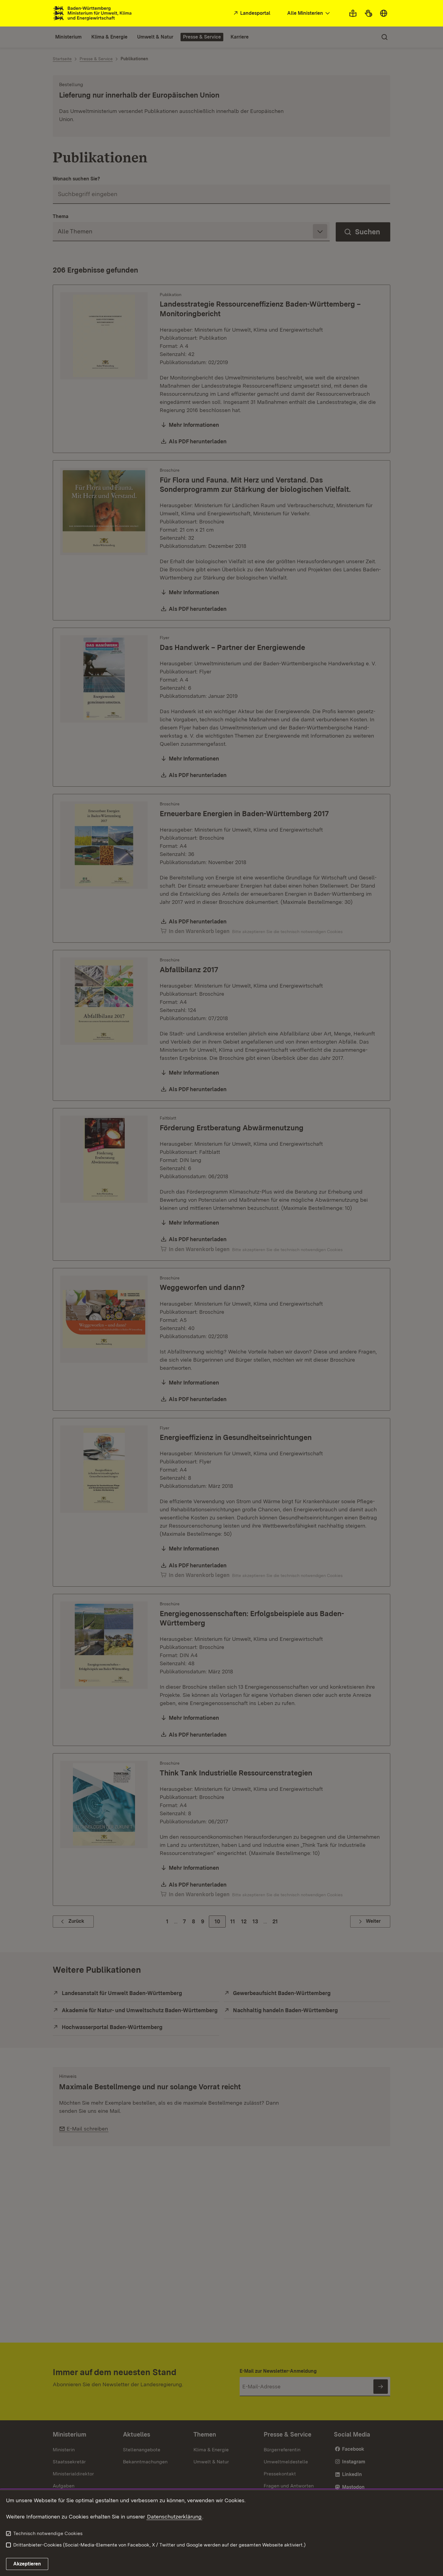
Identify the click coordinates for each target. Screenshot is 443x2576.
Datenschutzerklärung (174, 2517)
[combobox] (309, 13)
